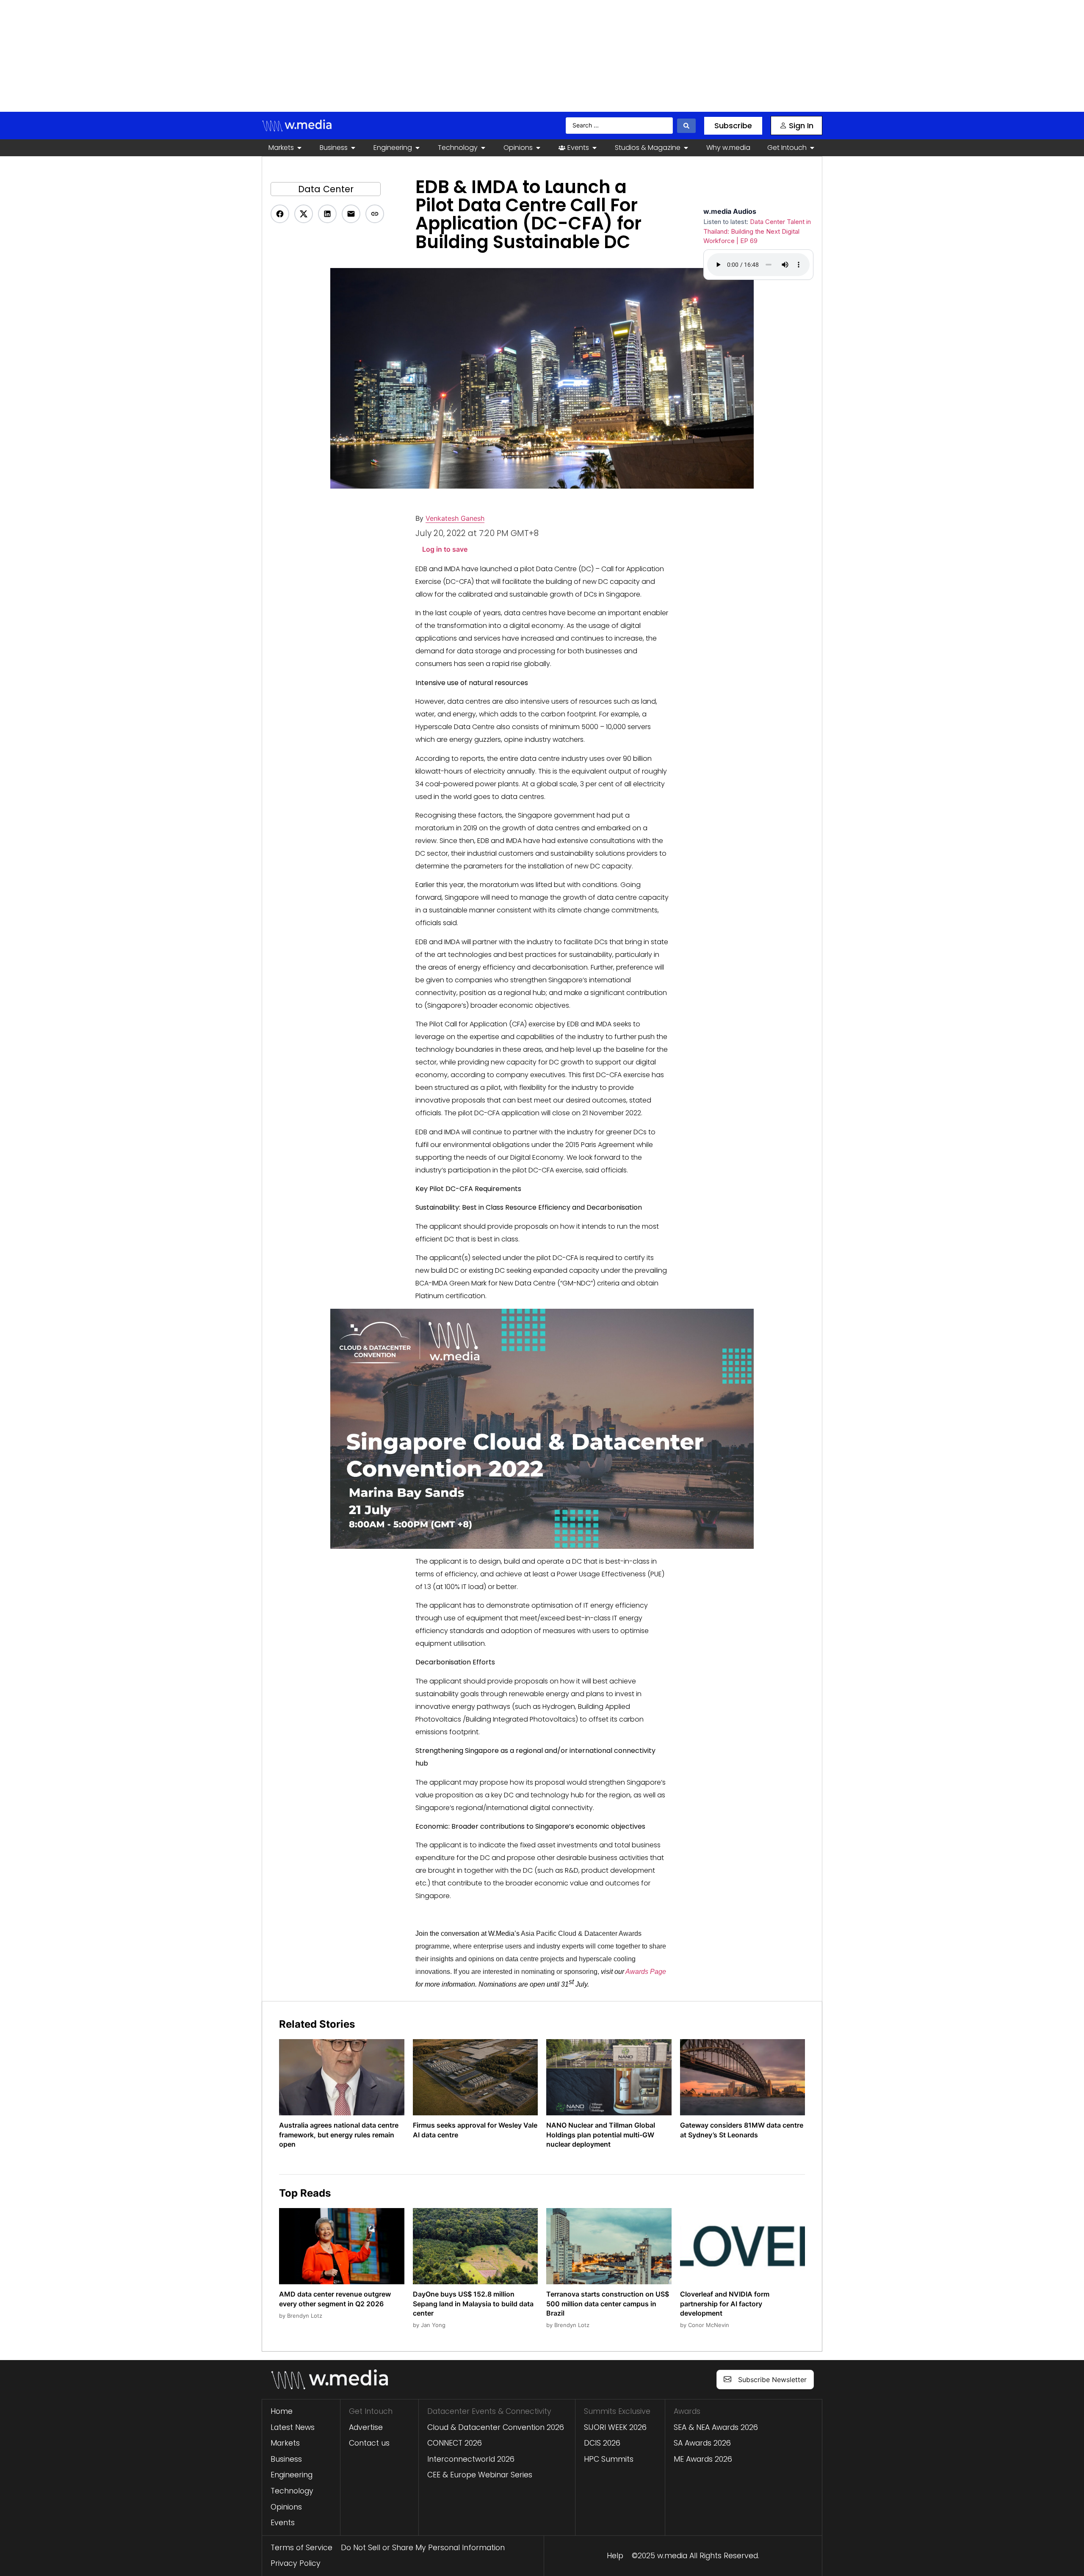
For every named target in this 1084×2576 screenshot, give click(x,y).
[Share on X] (304, 214)
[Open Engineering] (418, 148)
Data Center (326, 189)
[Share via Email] (351, 214)
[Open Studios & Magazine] (686, 148)
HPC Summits (609, 2459)
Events (283, 2523)
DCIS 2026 (602, 2443)
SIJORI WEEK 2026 (615, 2427)
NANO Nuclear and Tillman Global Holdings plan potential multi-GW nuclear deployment (601, 2135)
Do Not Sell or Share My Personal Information (423, 2548)
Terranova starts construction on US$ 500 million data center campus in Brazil (608, 2304)
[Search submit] (686, 126)
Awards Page (646, 1972)
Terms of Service (301, 2548)
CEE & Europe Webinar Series (480, 2475)
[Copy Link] (375, 214)
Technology (292, 2491)
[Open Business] (353, 148)
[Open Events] (595, 148)
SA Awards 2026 (702, 2443)
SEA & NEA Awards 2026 (716, 2427)
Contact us (369, 2443)
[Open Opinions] (538, 148)
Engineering (292, 2475)
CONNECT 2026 (455, 2443)
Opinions (286, 2507)
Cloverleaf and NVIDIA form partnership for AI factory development (725, 2304)
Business (286, 2459)
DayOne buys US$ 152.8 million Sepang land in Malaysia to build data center (473, 2304)
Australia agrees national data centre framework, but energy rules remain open (339, 2135)
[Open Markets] (299, 148)
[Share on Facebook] (280, 214)
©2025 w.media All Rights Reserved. (695, 2556)
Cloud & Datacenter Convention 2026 (496, 2427)
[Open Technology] (483, 148)
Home (282, 2411)
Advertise (366, 2427)
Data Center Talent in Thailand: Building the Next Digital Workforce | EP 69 (757, 231)
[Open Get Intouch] (812, 148)
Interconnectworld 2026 (471, 2459)
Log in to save (445, 549)
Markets (285, 2443)
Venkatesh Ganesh (455, 518)
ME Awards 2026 (703, 2459)
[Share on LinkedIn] (327, 214)
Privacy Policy (296, 2563)
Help (615, 2556)
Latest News (293, 2427)
